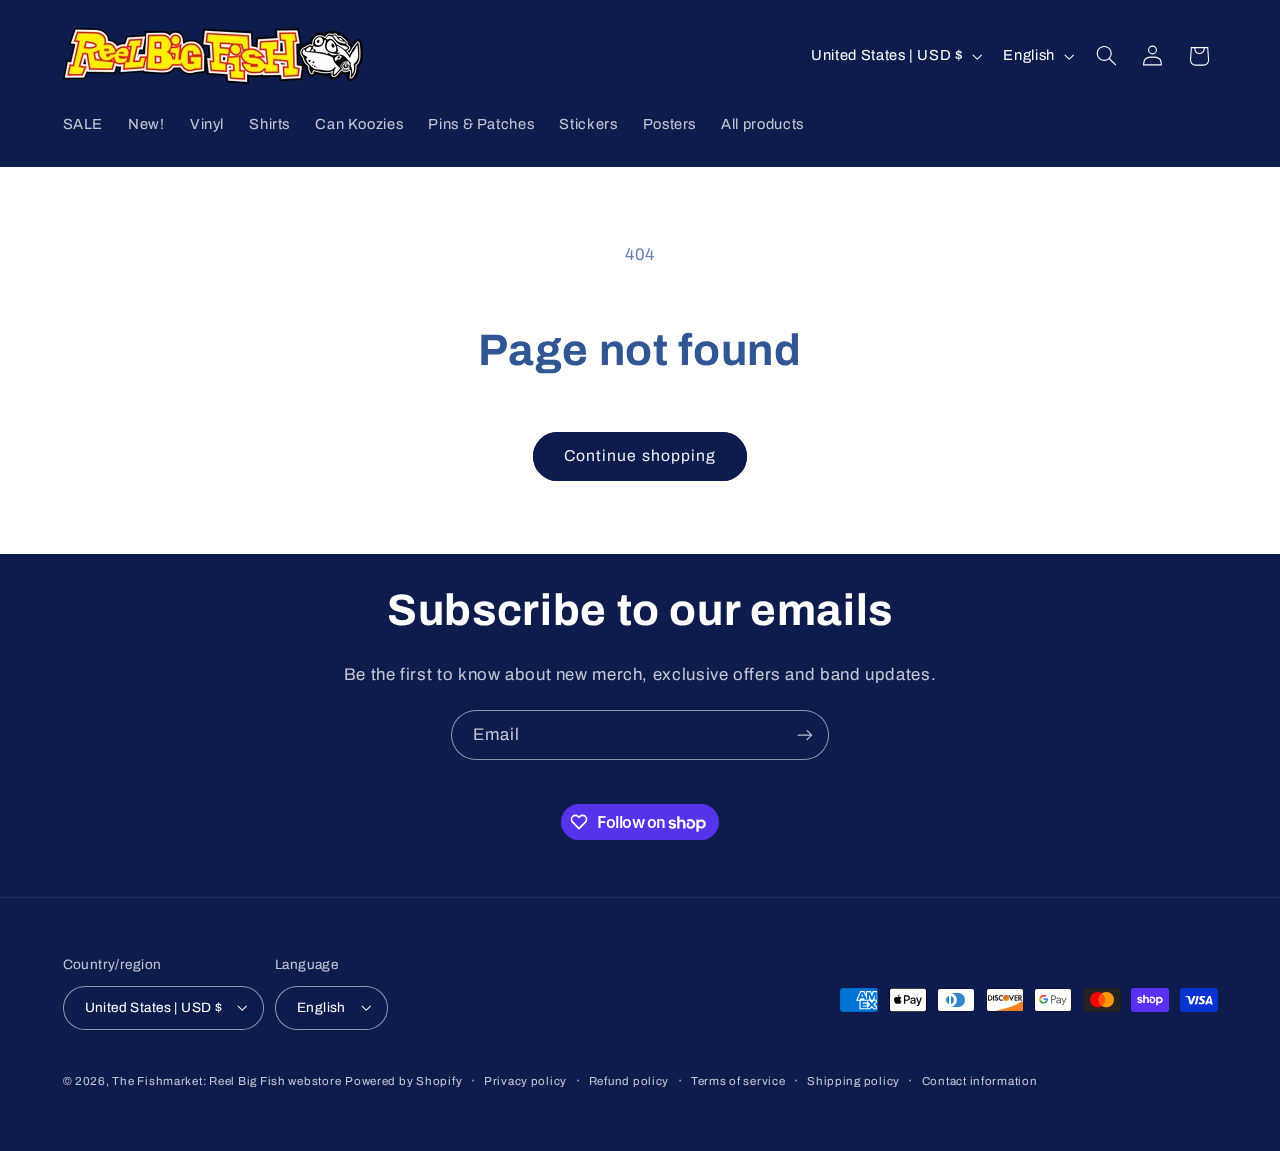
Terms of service (738, 1080)
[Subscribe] (805, 734)
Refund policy (629, 1080)
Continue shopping (640, 455)
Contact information (980, 1080)
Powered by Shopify (403, 1080)
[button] (1106, 56)
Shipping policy (853, 1080)
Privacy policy (525, 1080)
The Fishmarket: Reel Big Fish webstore (226, 1080)
